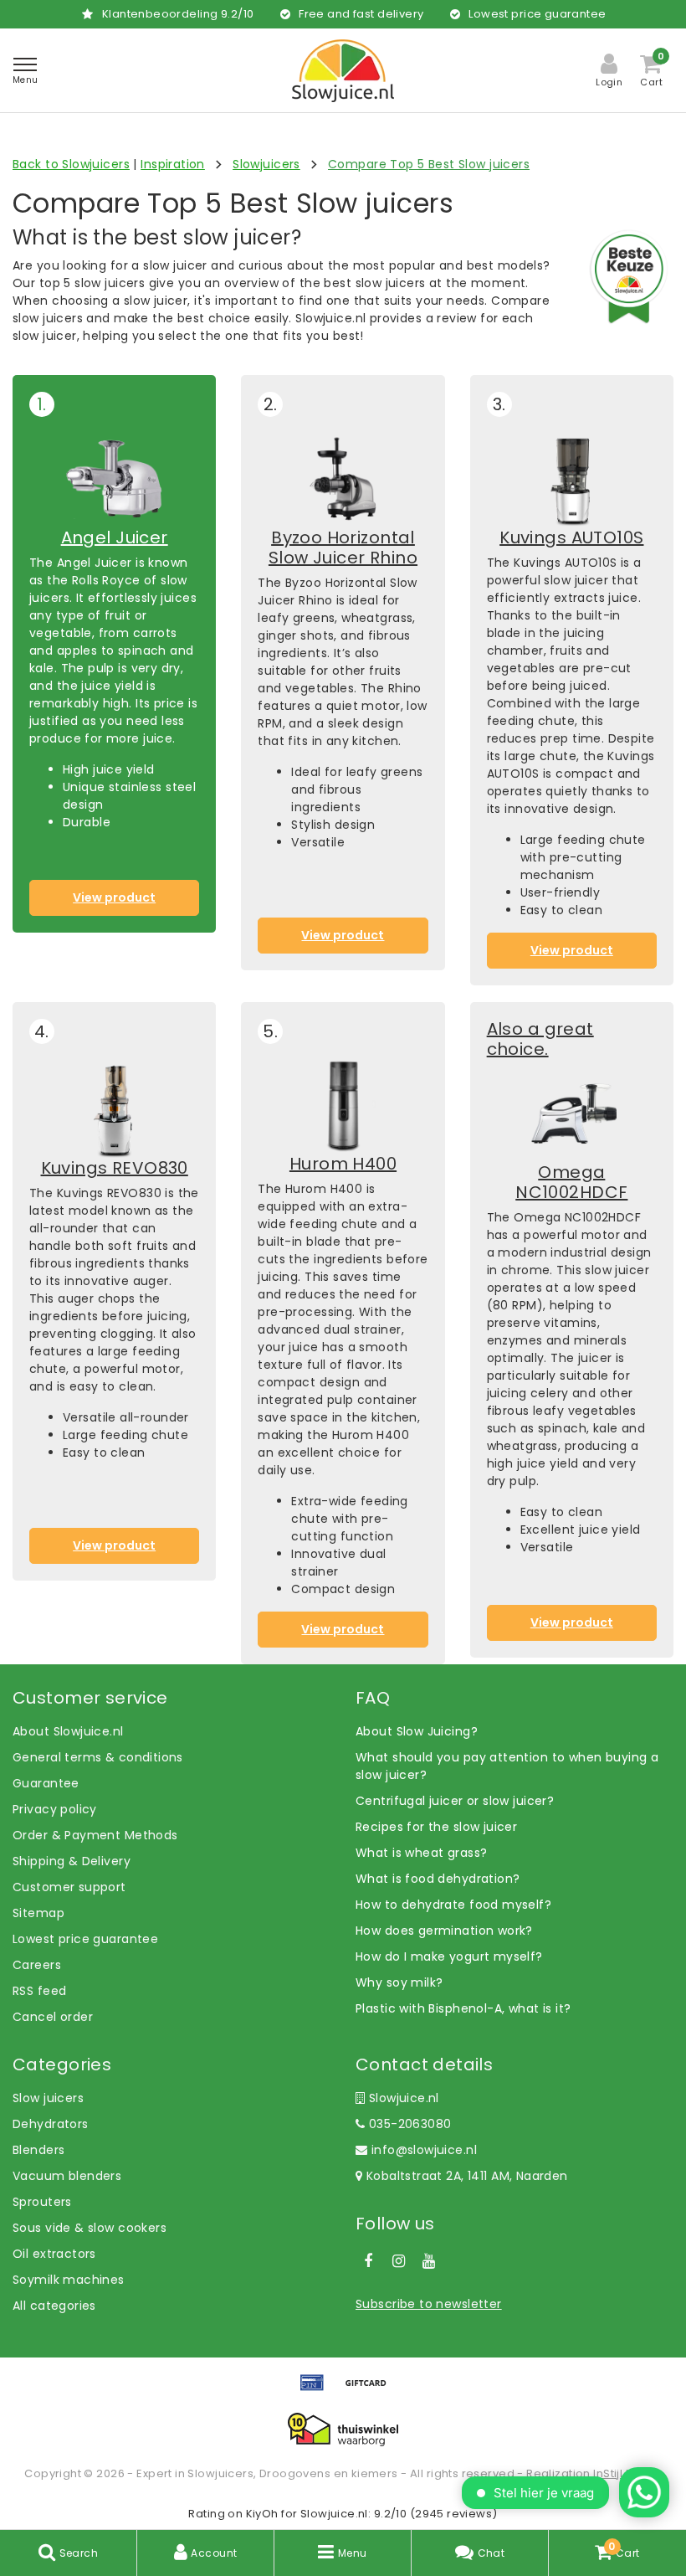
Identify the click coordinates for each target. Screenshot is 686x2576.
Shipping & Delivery (72, 1861)
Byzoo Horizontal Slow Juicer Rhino (343, 548)
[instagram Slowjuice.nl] (398, 2261)
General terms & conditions (98, 1757)
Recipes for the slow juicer (436, 1827)
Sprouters (42, 2202)
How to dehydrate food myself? (453, 1905)
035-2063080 (408, 2124)
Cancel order (53, 2017)
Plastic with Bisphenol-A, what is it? (463, 2008)
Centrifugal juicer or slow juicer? (455, 1801)
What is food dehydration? (438, 1879)
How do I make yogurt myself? (449, 1956)
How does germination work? (444, 1931)
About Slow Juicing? (417, 1731)
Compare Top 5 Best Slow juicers (429, 164)
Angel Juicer (115, 537)
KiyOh (262, 2514)
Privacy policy (55, 1809)
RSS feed (39, 1991)
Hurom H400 (343, 1164)
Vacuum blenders (67, 2176)
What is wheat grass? (421, 1853)
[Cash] (370, 2391)
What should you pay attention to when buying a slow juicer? (507, 1766)
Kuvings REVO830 (115, 1168)
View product (114, 897)
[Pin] (318, 2391)
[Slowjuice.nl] (343, 71)
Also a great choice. (540, 1039)
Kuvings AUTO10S (571, 537)
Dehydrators (51, 2124)
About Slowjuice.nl (68, 1731)
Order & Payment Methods (95, 1835)
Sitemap (38, 1913)
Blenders (38, 2150)
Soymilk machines (69, 2280)
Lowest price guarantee (85, 1939)
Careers (37, 1965)
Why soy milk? (399, 1982)
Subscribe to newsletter (429, 2304)
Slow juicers (48, 2098)
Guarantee (46, 1783)
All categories (54, 2306)
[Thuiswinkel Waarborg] (343, 2429)
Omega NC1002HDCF (571, 1182)
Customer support (69, 1887)
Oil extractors (54, 2254)
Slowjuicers (266, 164)
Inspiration (173, 164)
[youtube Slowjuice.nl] (429, 2261)
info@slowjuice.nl (424, 2150)
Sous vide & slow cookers (90, 2228)
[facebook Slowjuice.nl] (368, 2261)
